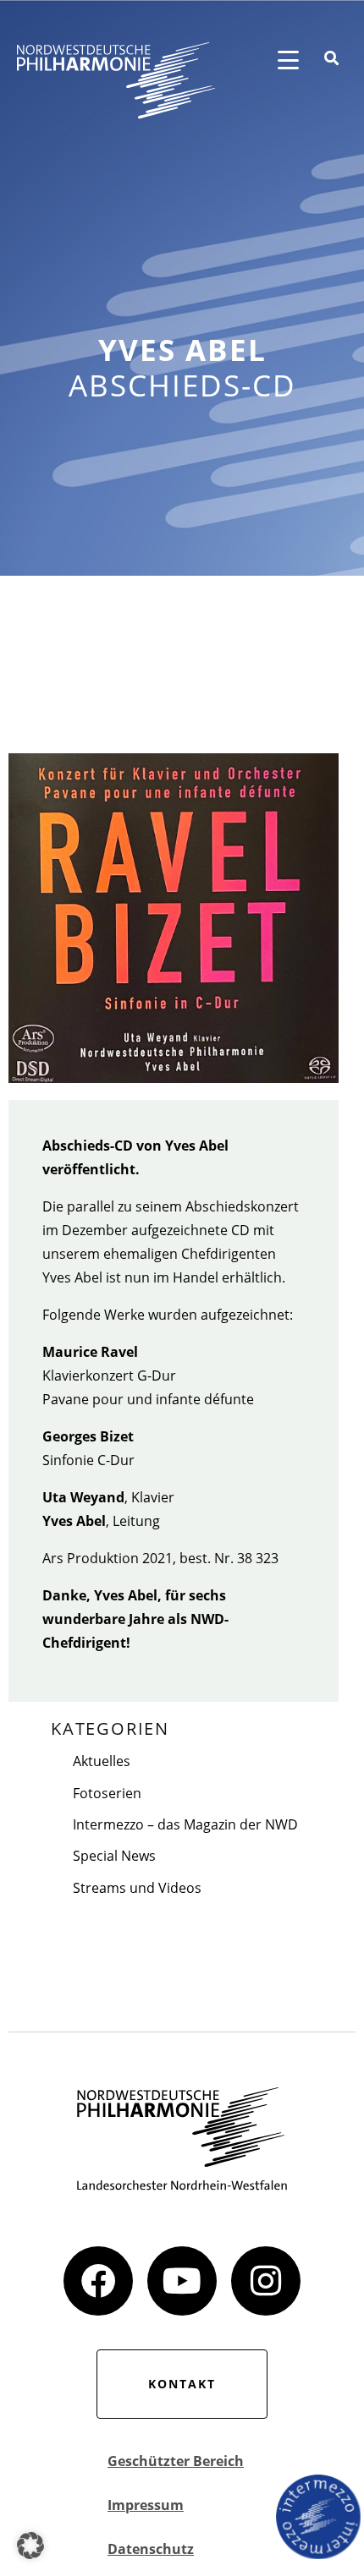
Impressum (146, 2505)
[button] (30, 2546)
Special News (114, 1856)
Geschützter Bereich (176, 2461)
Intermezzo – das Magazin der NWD (185, 1824)
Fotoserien (107, 1793)
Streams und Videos (137, 1888)
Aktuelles (102, 1761)
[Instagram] (266, 2281)
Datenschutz (151, 2549)
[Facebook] (98, 2281)
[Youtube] (182, 2281)
